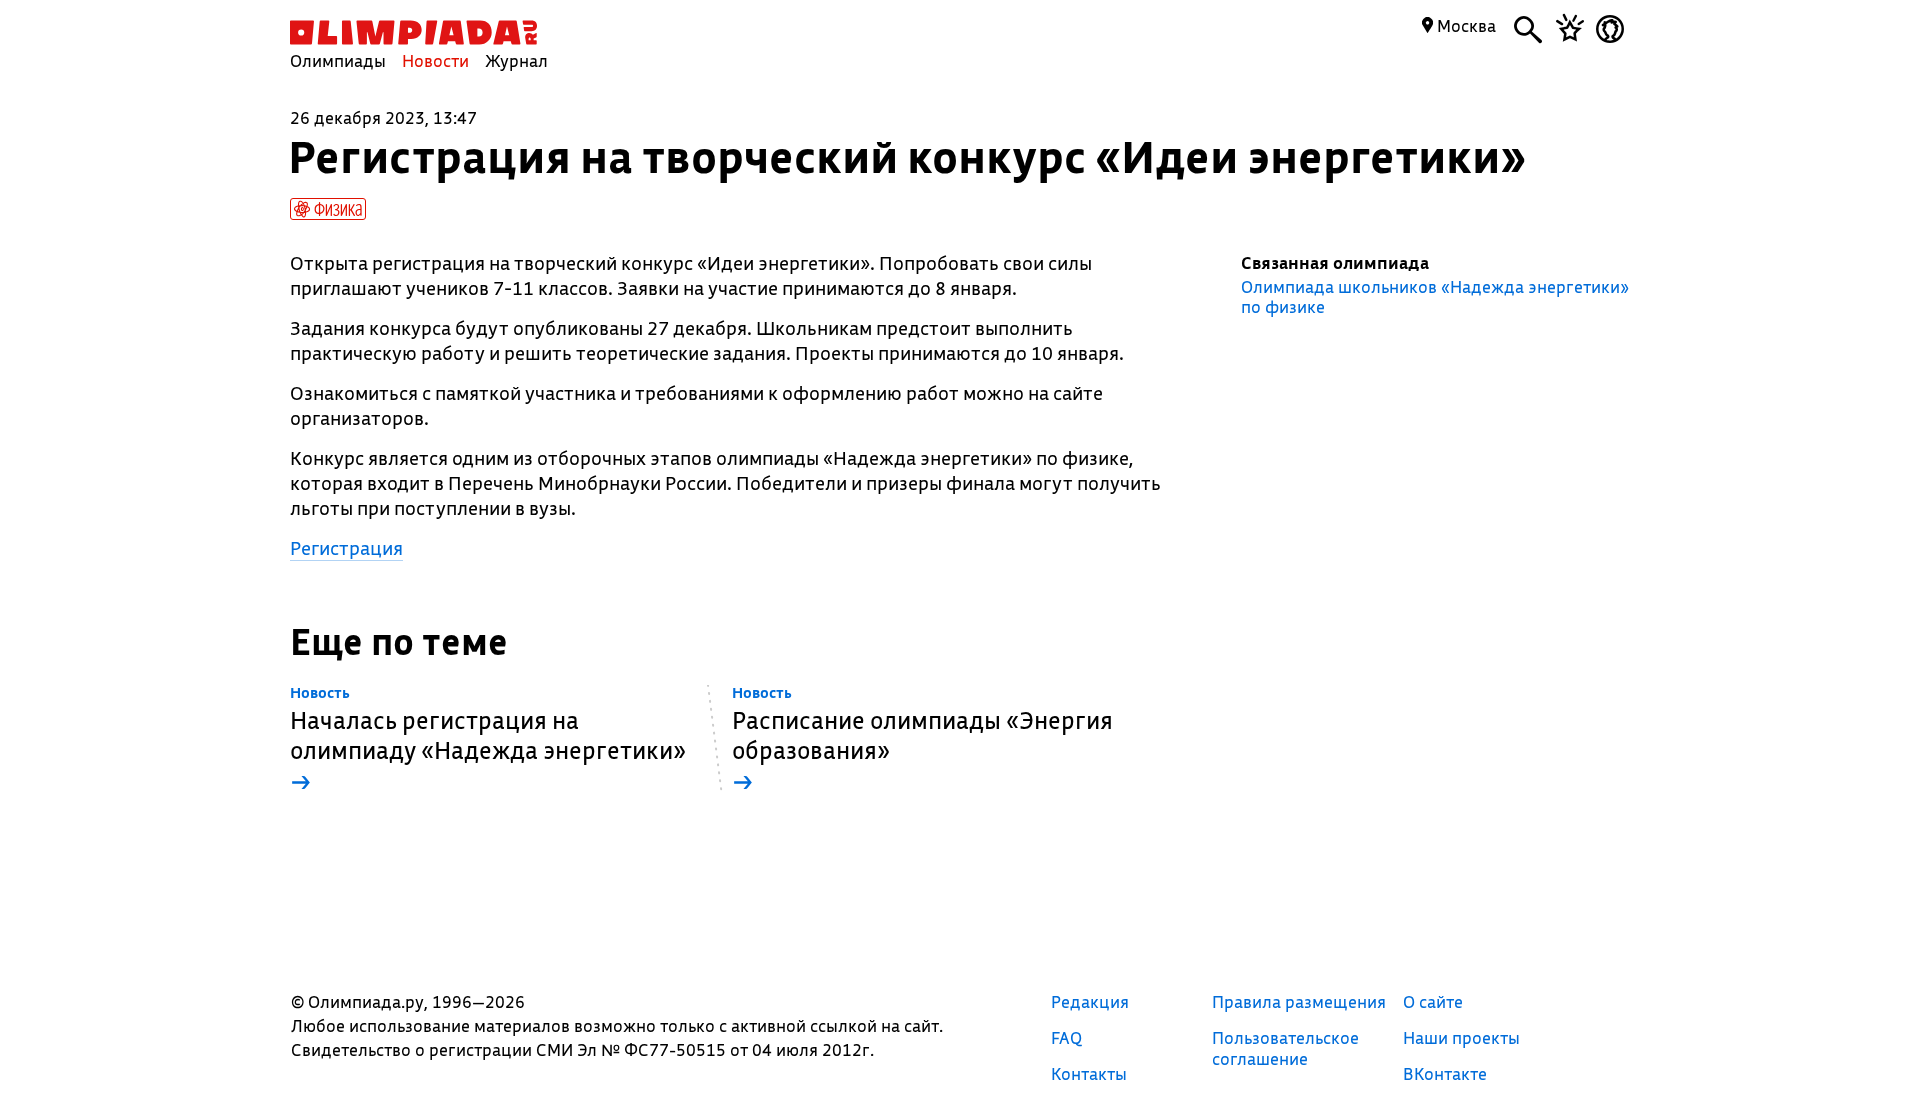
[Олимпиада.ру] (413, 32)
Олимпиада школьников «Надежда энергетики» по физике (1435, 297)
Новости (435, 60)
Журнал (516, 60)
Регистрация (346, 548)
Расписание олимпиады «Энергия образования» (922, 740)
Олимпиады (338, 60)
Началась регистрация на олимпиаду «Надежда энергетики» (488, 740)
